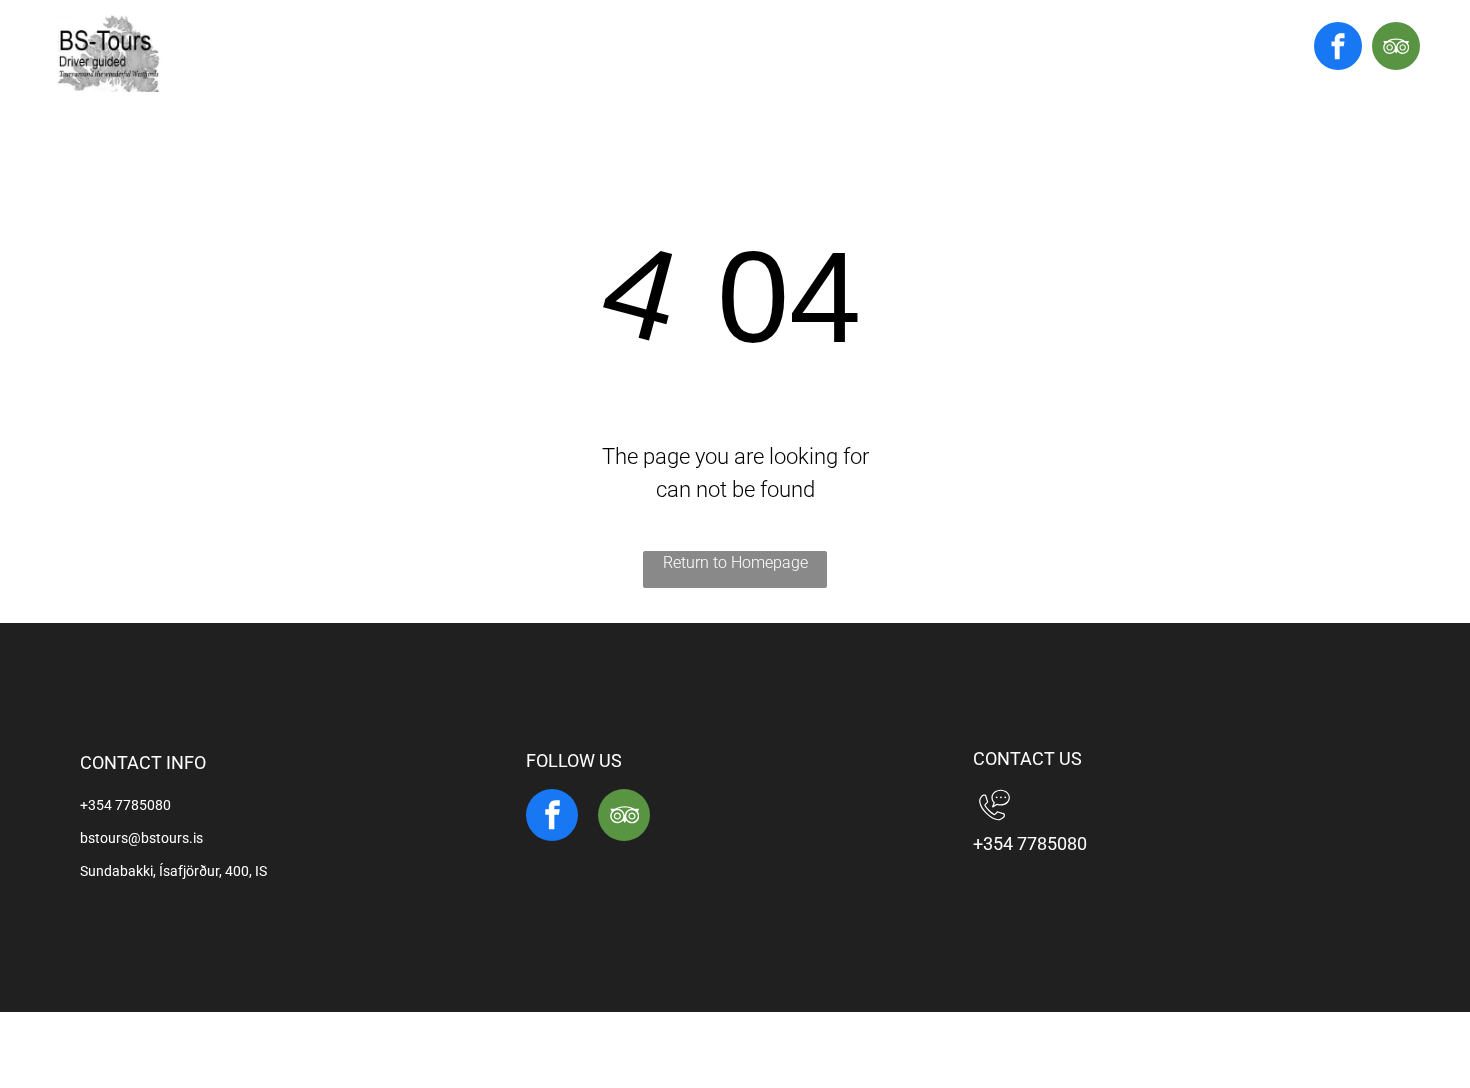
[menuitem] (644, 55)
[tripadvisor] (1396, 48)
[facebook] (1338, 48)
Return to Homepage (735, 562)
